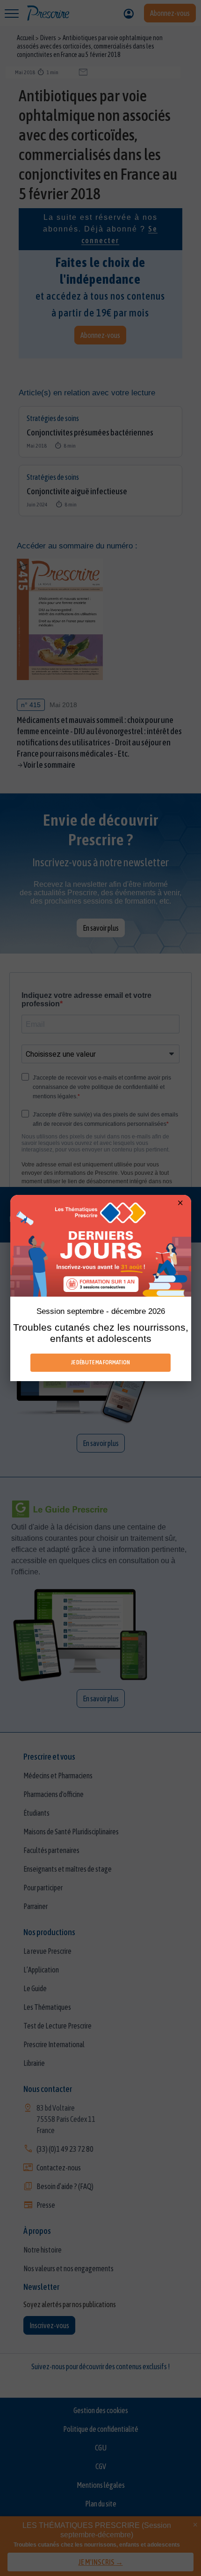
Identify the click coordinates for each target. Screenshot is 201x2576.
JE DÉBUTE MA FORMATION (100, 1362)
